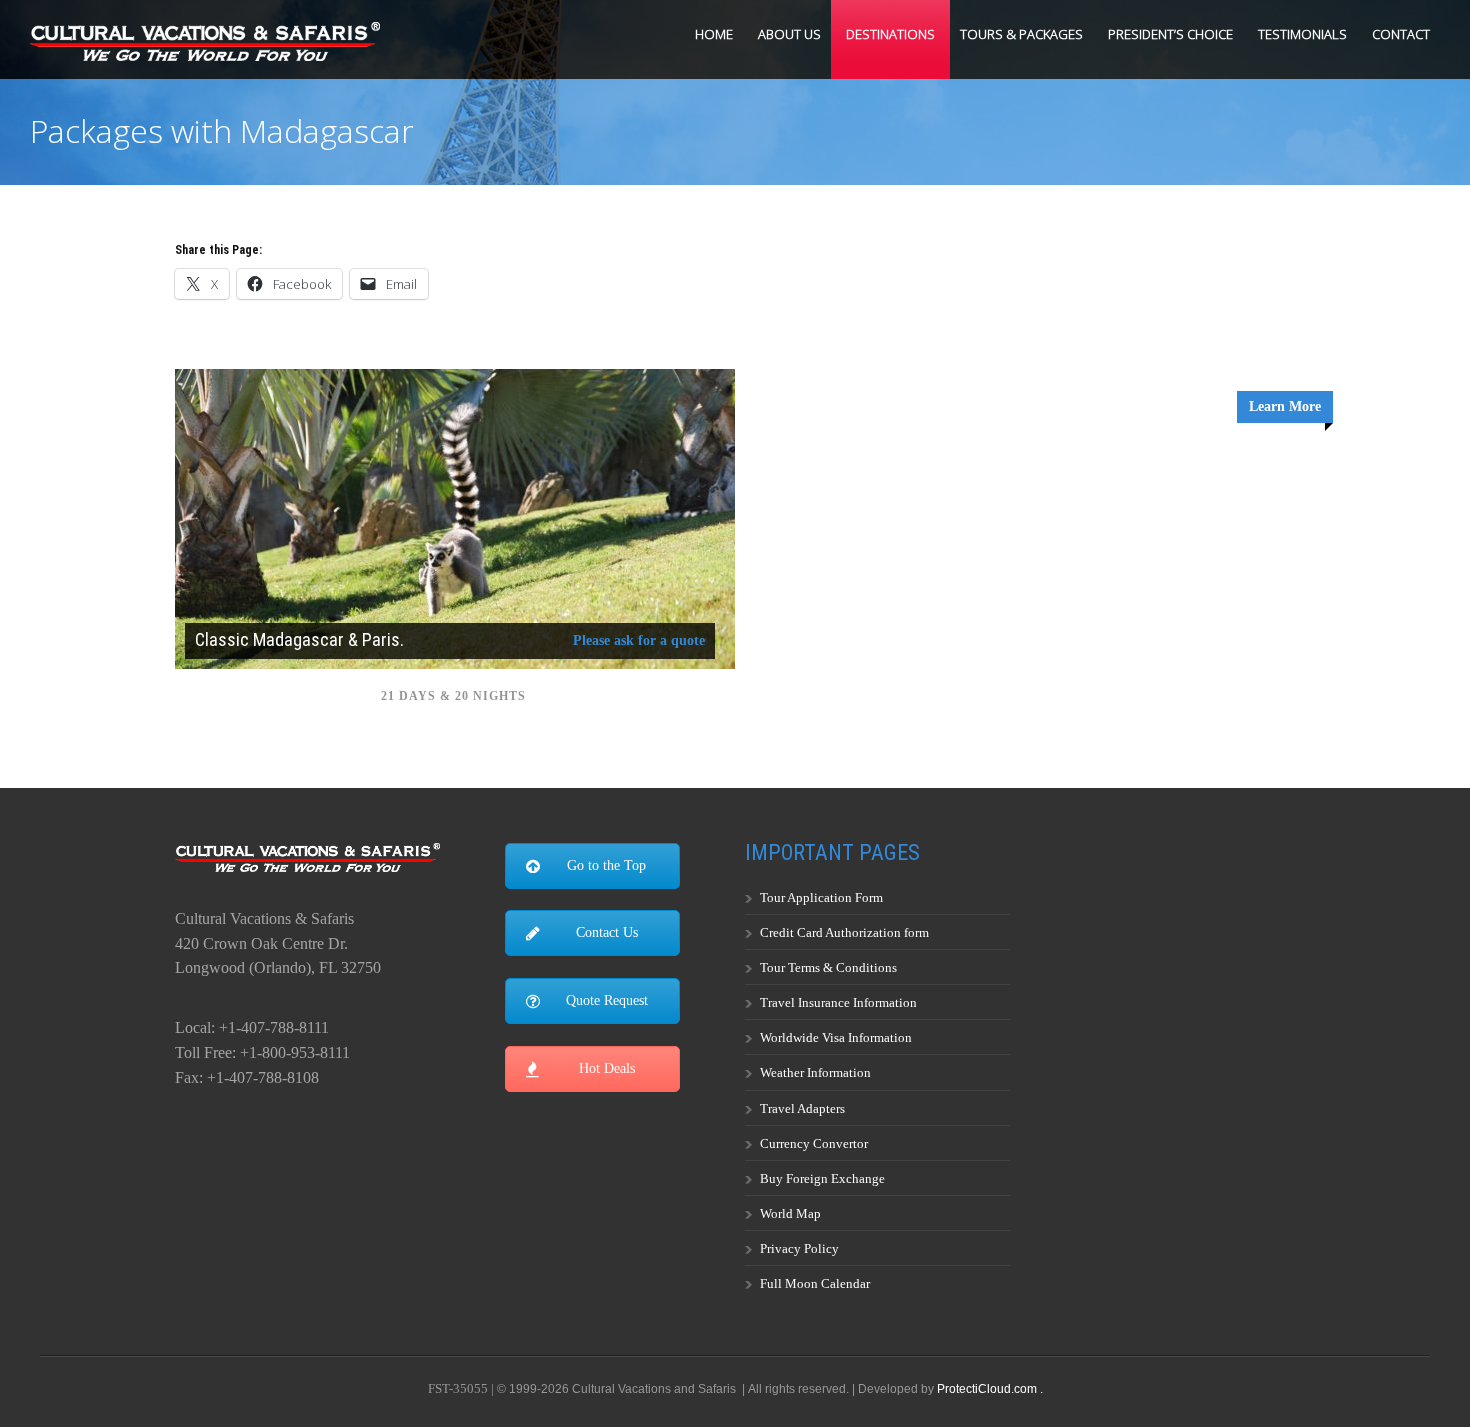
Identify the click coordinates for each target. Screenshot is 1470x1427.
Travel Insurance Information (838, 1002)
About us (789, 34)
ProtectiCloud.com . (990, 1389)
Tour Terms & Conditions (828, 967)
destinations (890, 34)
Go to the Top (606, 865)
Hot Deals (607, 1068)
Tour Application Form (821, 897)
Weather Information (815, 1072)
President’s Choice (1170, 34)
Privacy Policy (799, 1248)
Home (714, 34)
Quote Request (607, 1000)
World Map (790, 1213)
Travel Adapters (802, 1108)
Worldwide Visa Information (836, 1037)
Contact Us (607, 932)
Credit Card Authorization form (844, 932)
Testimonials (1302, 34)
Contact (1401, 34)
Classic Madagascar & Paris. (299, 639)
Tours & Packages (1021, 34)
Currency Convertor (814, 1143)
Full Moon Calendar (815, 1283)
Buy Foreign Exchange (822, 1178)
